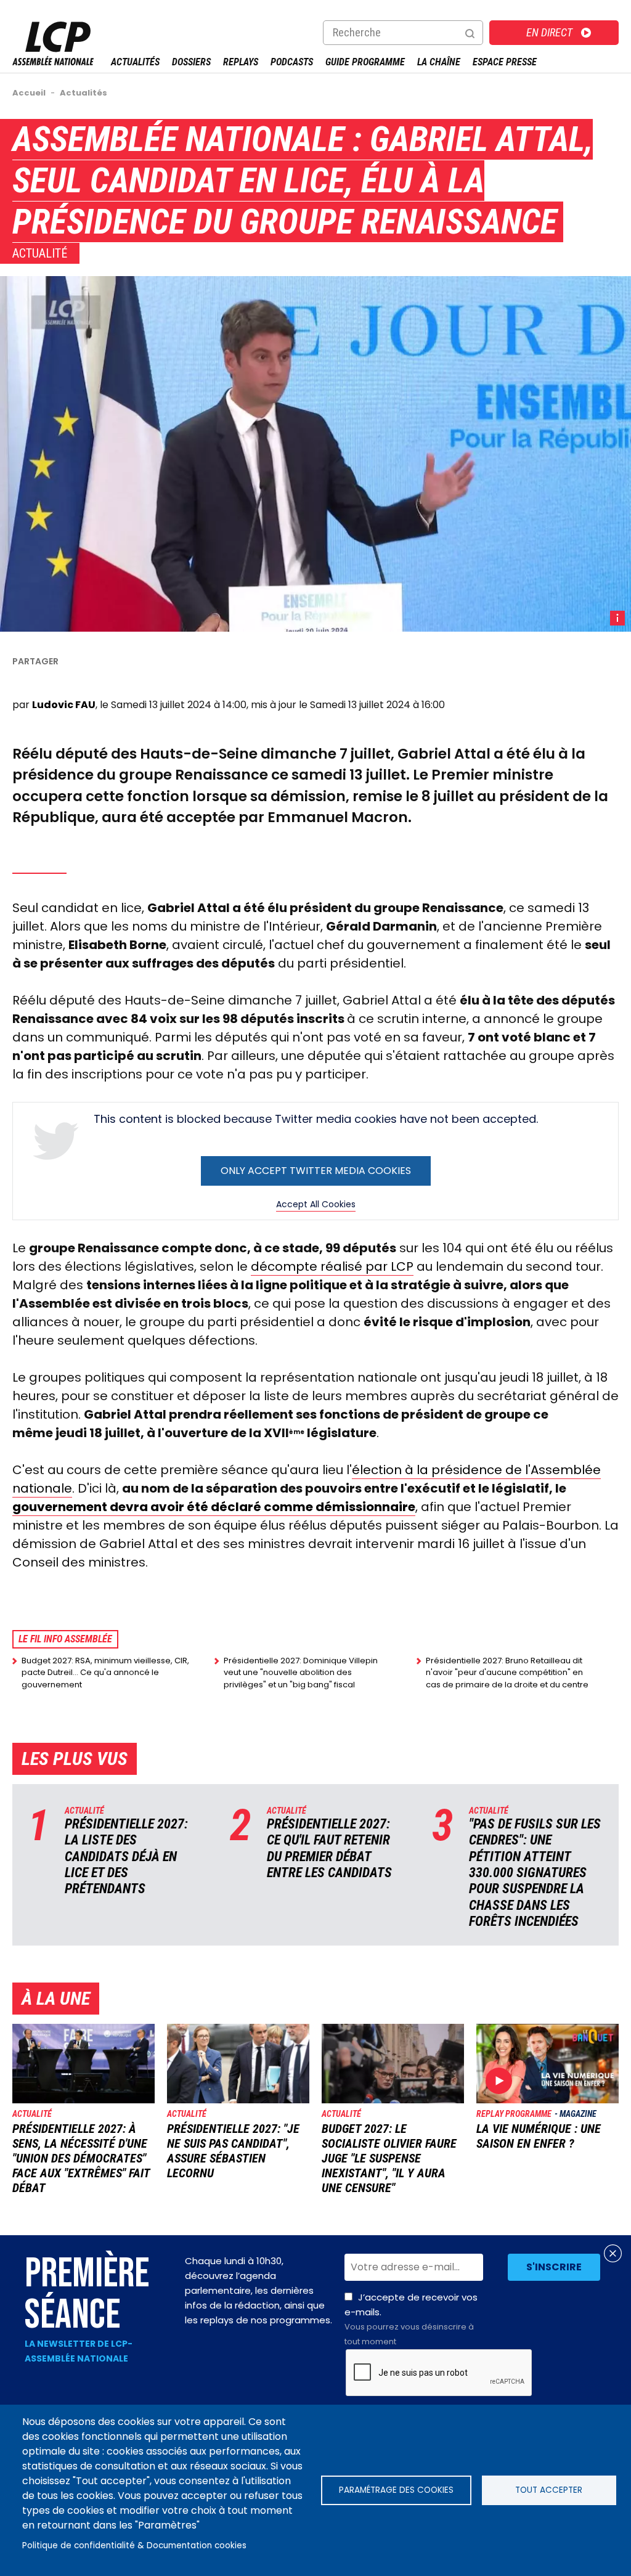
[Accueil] (53, 62)
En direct (549, 32)
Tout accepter (549, 2490)
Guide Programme (365, 62)
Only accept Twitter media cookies (316, 1171)
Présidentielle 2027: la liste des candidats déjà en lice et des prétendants (126, 1857)
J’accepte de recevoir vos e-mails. (411, 2319)
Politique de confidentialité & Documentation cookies (134, 2545)
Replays (241, 62)
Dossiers (191, 62)
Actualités (135, 62)
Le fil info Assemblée (65, 1639)
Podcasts (292, 62)
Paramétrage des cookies (396, 2490)
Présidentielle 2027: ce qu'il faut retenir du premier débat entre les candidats (329, 1848)
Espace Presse (505, 62)
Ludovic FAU (64, 705)
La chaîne (439, 62)
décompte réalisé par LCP (332, 1266)
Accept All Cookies (316, 1204)
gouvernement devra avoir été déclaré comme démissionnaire (214, 1507)
